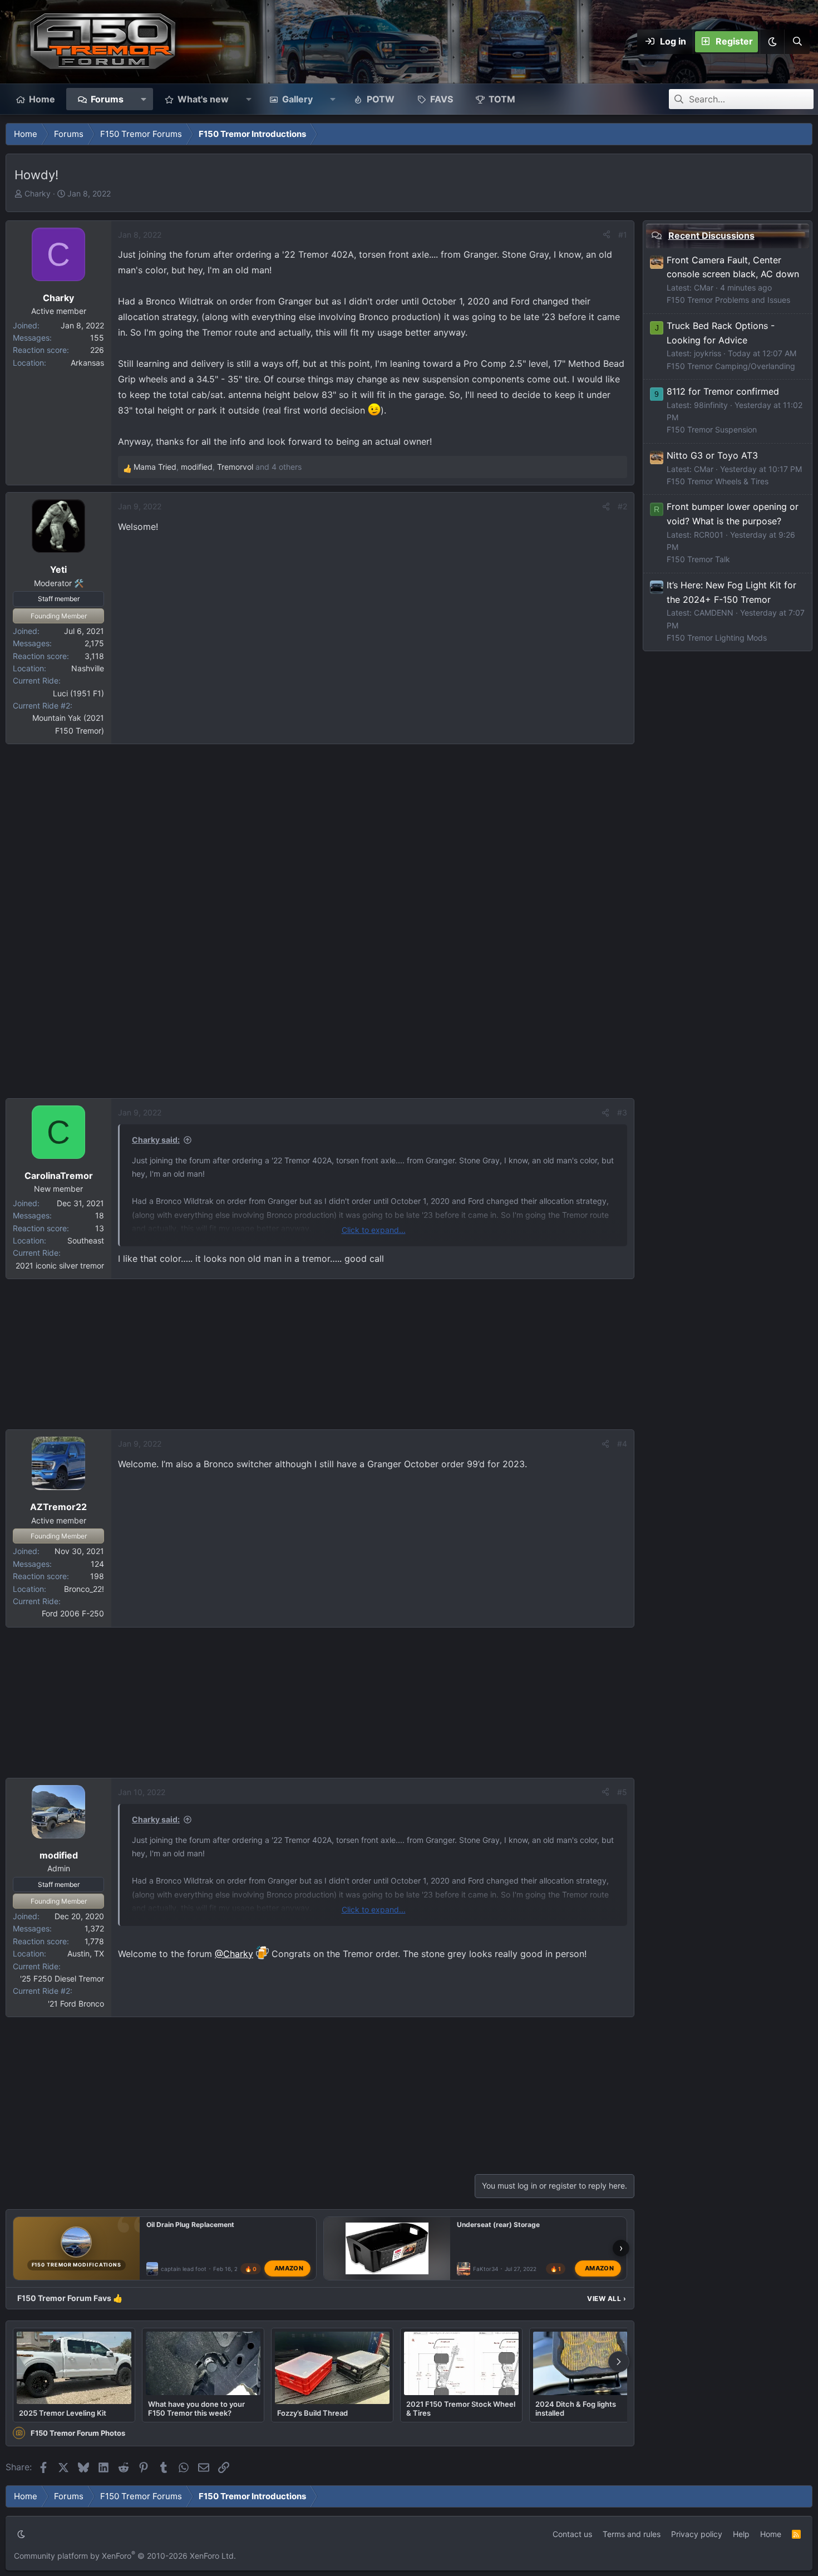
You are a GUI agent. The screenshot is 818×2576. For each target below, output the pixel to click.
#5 (622, 1792)
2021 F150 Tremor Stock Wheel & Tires (461, 2408)
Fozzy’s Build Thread (312, 2413)
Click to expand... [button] (374, 1230)
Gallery (297, 99)
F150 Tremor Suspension (712, 429)
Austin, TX (86, 1953)
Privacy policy (697, 2534)
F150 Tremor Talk (698, 559)
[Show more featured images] (619, 2362)
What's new (203, 99)
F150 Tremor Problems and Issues (728, 300)
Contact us (572, 2534)
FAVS (442, 99)
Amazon (289, 2268)
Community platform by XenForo (125, 2556)
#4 (622, 1444)
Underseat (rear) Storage (498, 2224)
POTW (381, 99)
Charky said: (156, 1140)
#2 (622, 506)
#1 (623, 235)
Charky (38, 193)
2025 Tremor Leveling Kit (63, 2413)
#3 (622, 1112)
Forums (107, 99)
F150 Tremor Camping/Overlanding (731, 365)
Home (42, 99)
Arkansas (87, 363)
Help (741, 2534)
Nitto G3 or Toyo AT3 (712, 455)
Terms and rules (632, 2534)
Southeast (86, 1240)
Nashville (88, 668)
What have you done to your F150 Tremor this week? (196, 2408)
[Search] (797, 42)
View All (607, 2299)
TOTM (502, 99)
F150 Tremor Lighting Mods (717, 637)
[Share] (607, 235)
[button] (772, 42)
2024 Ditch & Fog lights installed (576, 2408)
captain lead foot (184, 2268)
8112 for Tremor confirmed (723, 391)
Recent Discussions (711, 235)
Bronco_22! (84, 1589)
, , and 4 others (218, 467)
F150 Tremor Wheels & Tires (718, 481)
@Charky (234, 1954)
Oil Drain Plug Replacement (190, 2224)
